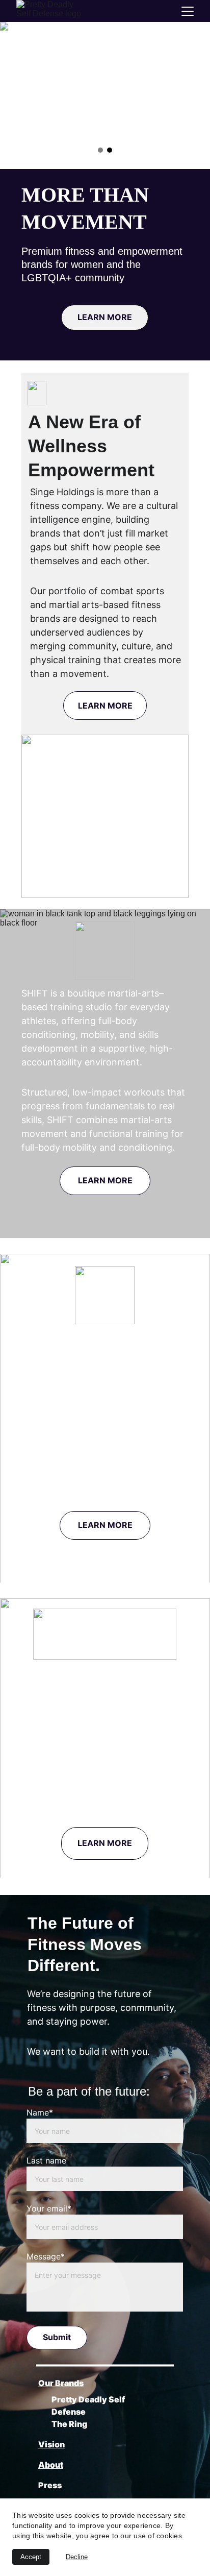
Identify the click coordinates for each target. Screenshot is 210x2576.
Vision (51, 2444)
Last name (46, 2160)
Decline (77, 2557)
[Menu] (188, 11)
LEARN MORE (105, 317)
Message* (46, 2256)
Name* (40, 2112)
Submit (57, 2337)
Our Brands (61, 2383)
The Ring (69, 2424)
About (51, 2465)
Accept (31, 2557)
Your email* (49, 2208)
